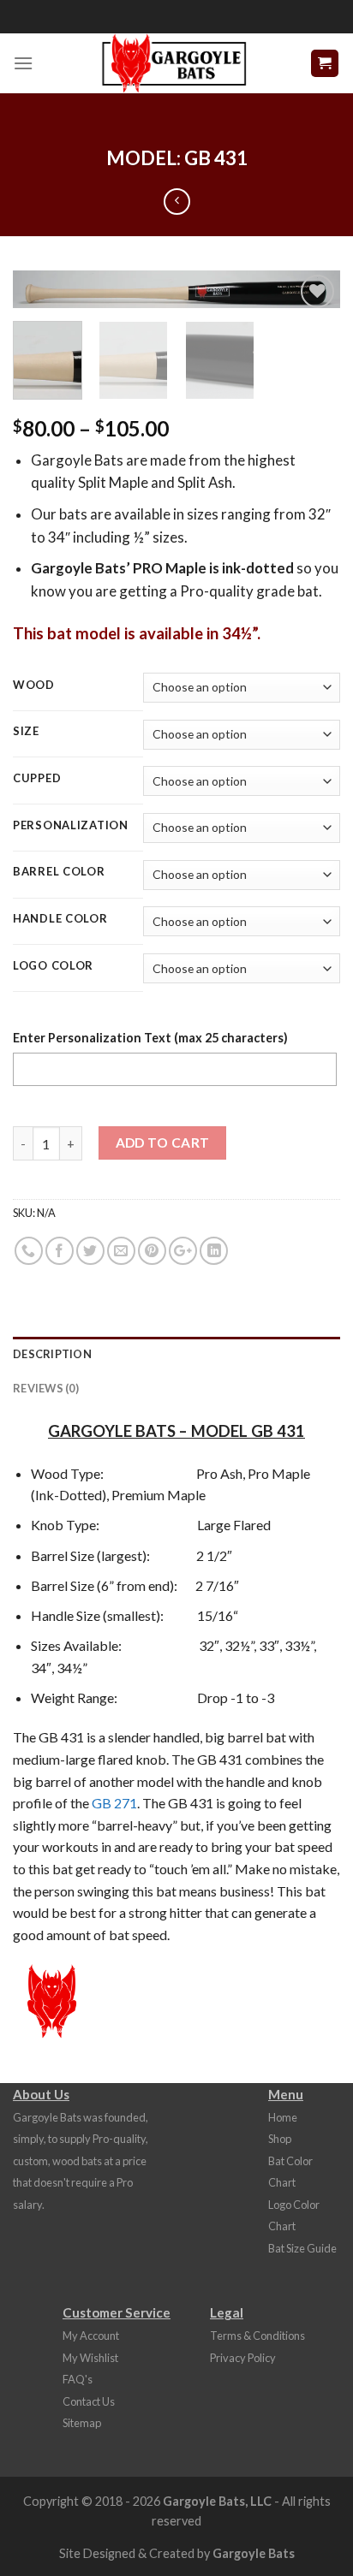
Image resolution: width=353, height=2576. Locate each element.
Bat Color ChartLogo (290, 2183)
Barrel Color (59, 872)
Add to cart (163, 1143)
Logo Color (53, 966)
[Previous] (41, 303)
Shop (280, 2139)
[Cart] (325, 64)
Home (283, 2117)
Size (26, 732)
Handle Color (60, 919)
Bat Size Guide (302, 2248)
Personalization (71, 826)
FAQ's (78, 2379)
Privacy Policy (243, 2358)
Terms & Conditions (257, 2336)
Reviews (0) (46, 1388)
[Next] (312, 303)
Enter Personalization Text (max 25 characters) (150, 1038)
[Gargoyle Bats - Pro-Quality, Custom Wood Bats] (174, 63)
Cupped (37, 779)
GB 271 (114, 1803)
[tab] (176, 1354)
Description (52, 1354)
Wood (34, 686)
